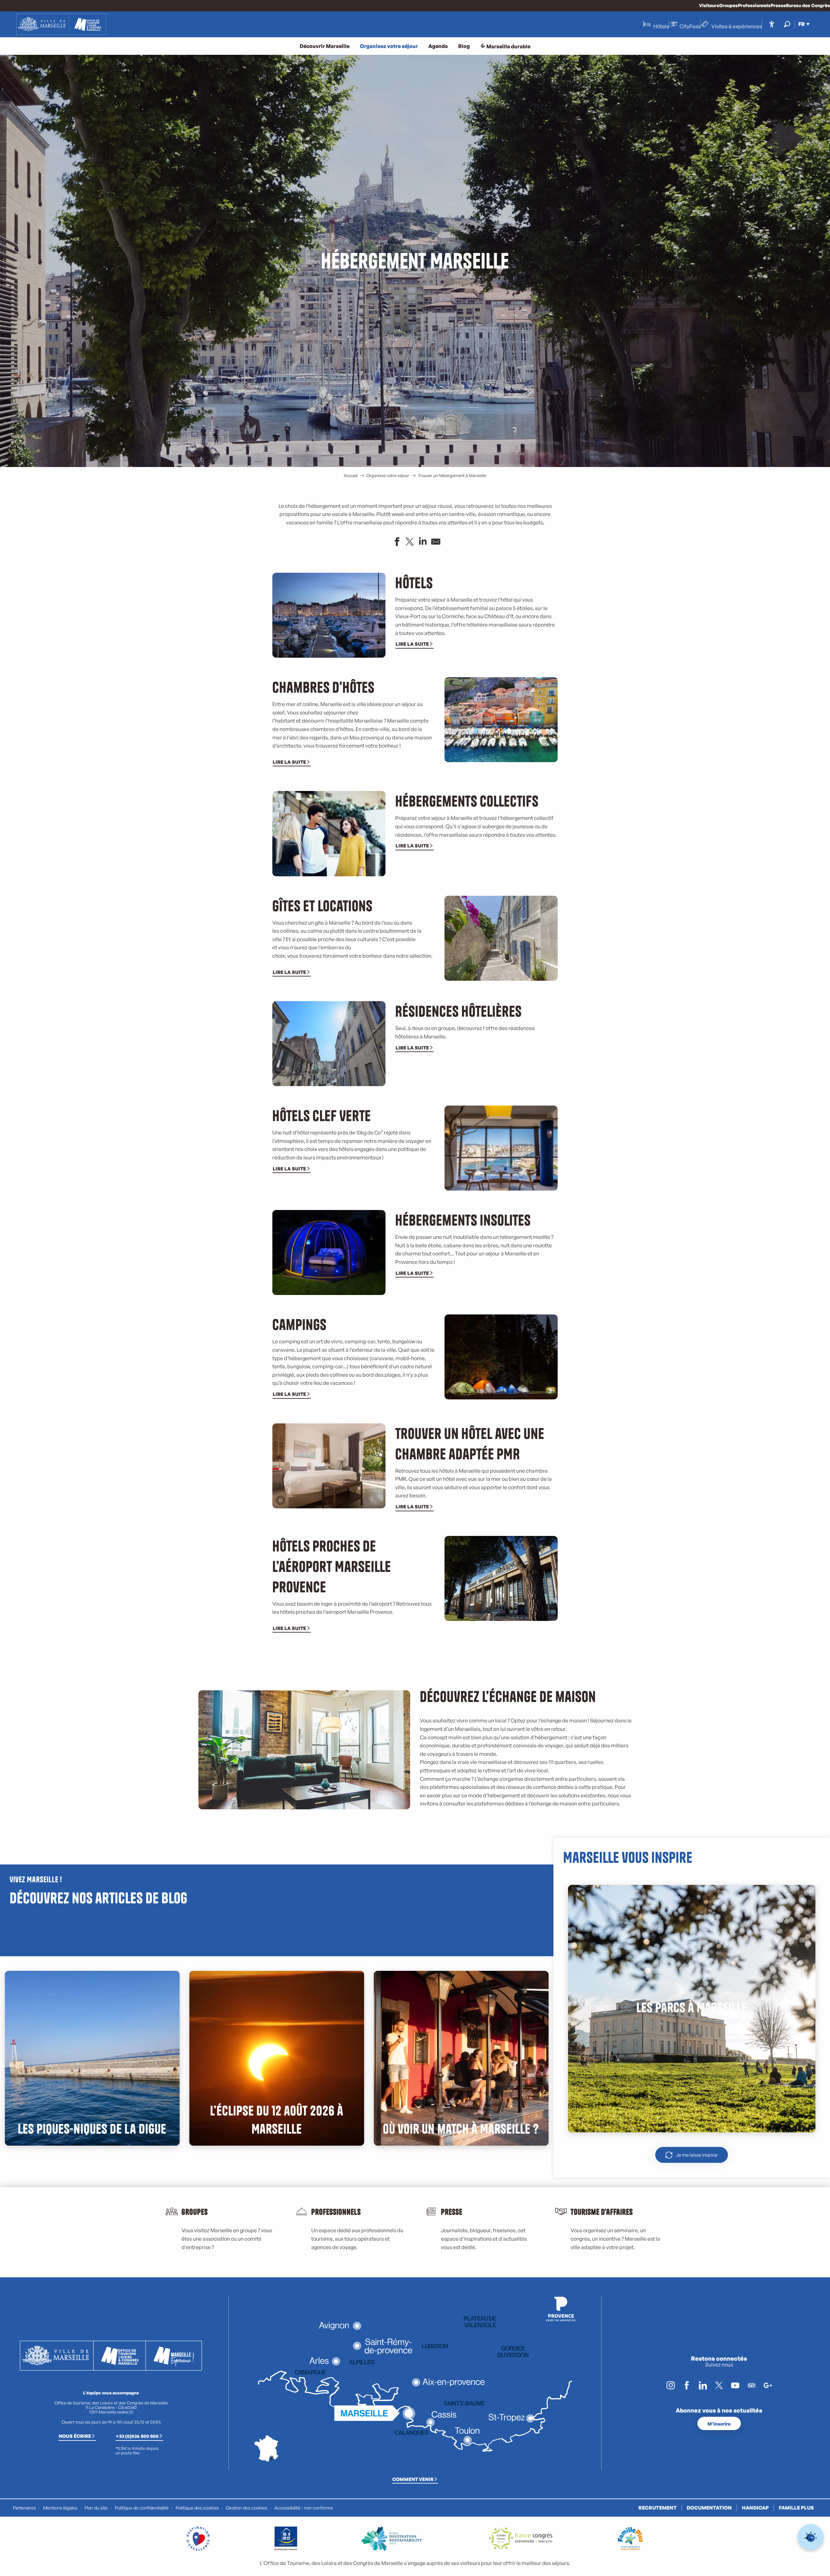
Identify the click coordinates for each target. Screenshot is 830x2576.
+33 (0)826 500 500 (137, 2436)
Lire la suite (412, 644)
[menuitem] (61, 24)
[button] (787, 24)
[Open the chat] (811, 2537)
